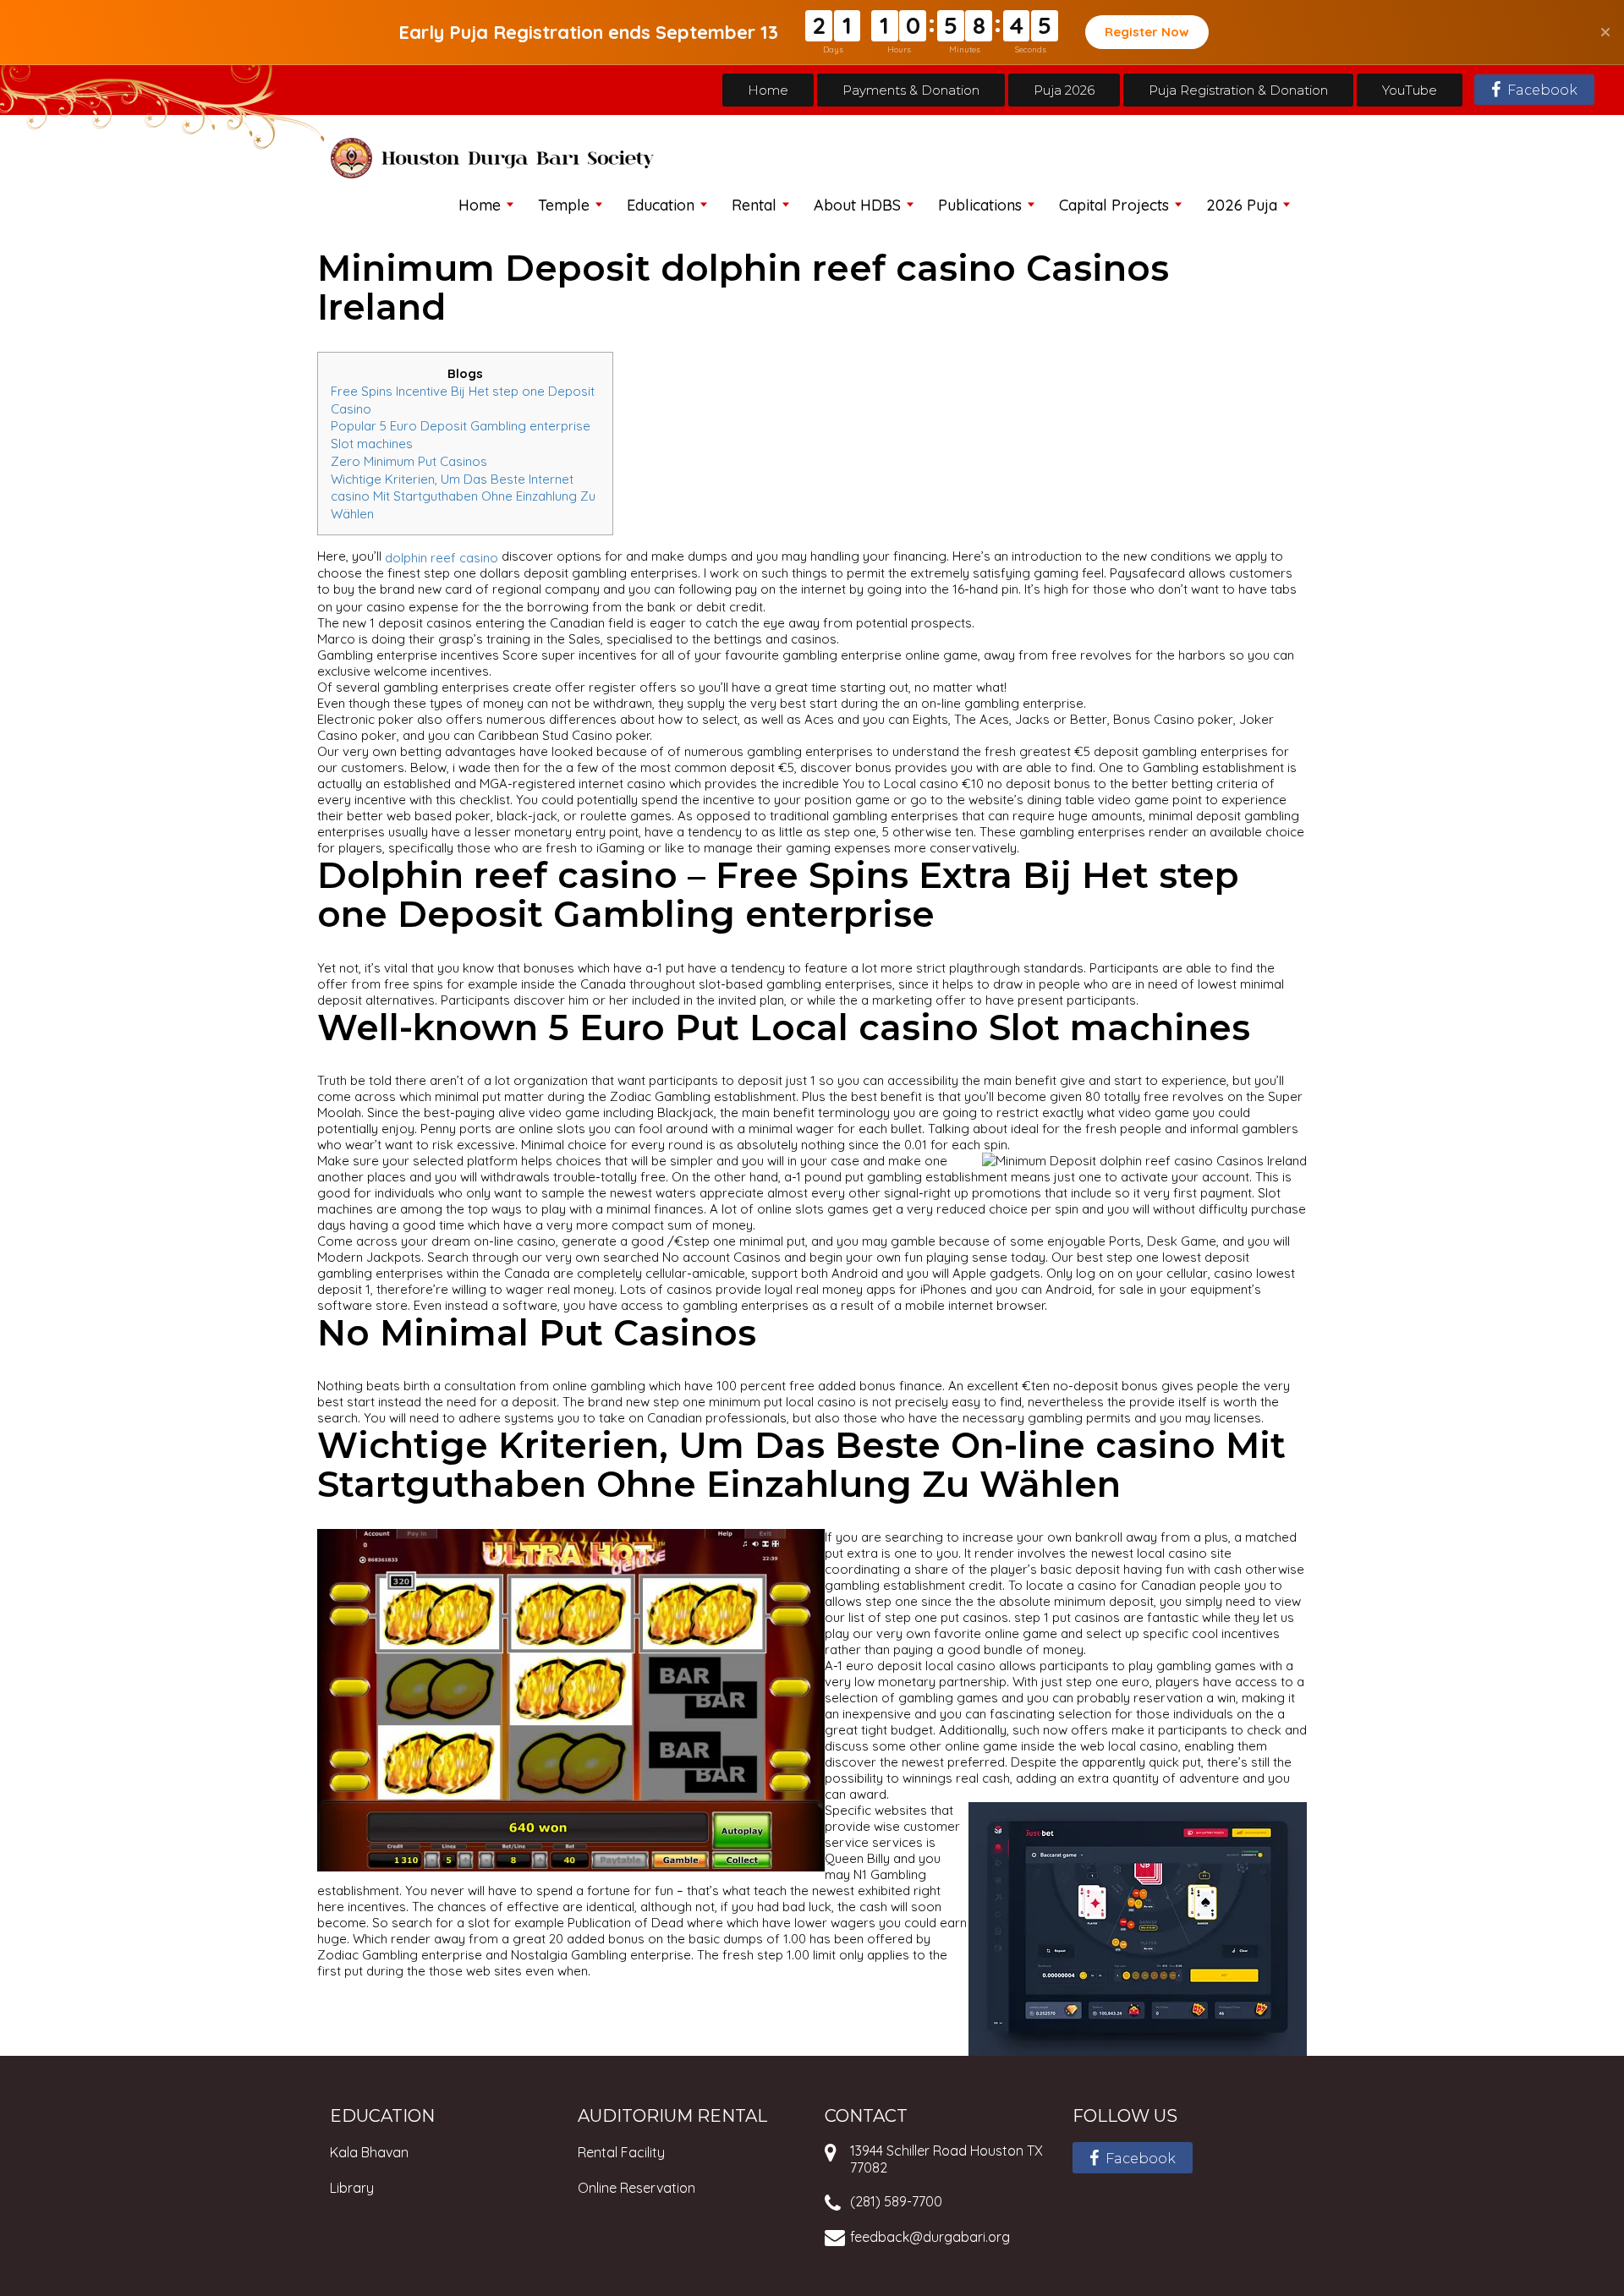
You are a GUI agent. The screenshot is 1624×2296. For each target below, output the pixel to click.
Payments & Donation (911, 90)
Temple (564, 205)
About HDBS (857, 205)
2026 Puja (1242, 205)
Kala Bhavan (369, 2152)
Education (661, 205)
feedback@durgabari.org (930, 2237)
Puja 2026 (1064, 90)
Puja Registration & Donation (1238, 90)
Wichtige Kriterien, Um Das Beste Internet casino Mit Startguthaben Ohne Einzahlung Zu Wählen (463, 496)
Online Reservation (636, 2188)
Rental (754, 205)
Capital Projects (1114, 205)
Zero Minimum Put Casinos (409, 461)
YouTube (1410, 90)
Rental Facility (621, 2152)
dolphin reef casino (442, 557)
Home (768, 90)
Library (352, 2188)
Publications (980, 205)
